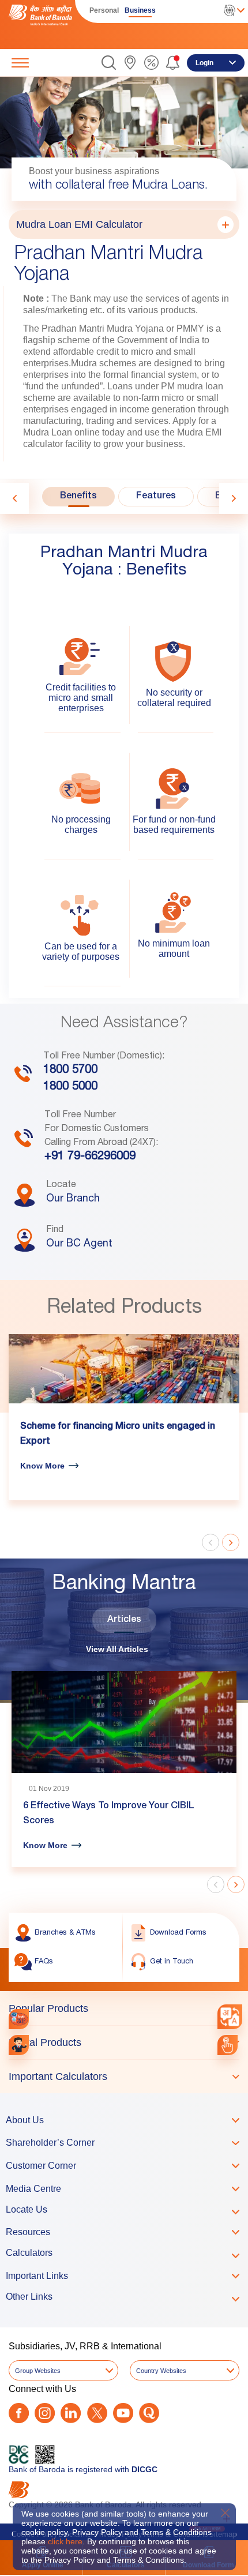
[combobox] (230, 2017)
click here (65, 2541)
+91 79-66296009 (90, 1157)
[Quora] (149, 2413)
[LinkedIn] (71, 2413)
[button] (109, 63)
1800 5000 (70, 1087)
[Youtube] (123, 2413)
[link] (130, 63)
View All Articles (117, 1649)
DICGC (144, 2469)
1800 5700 (70, 1071)
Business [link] (140, 10)
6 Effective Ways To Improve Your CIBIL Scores (109, 1814)
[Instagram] (45, 2413)
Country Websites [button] (161, 2371)
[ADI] (19, 2045)
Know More (42, 1466)
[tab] (78, 497)
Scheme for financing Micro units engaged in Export (118, 1435)
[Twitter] (97, 2413)
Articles (124, 1620)
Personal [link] (104, 10)
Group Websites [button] (38, 2371)
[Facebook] (19, 2413)
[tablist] (124, 2042)
